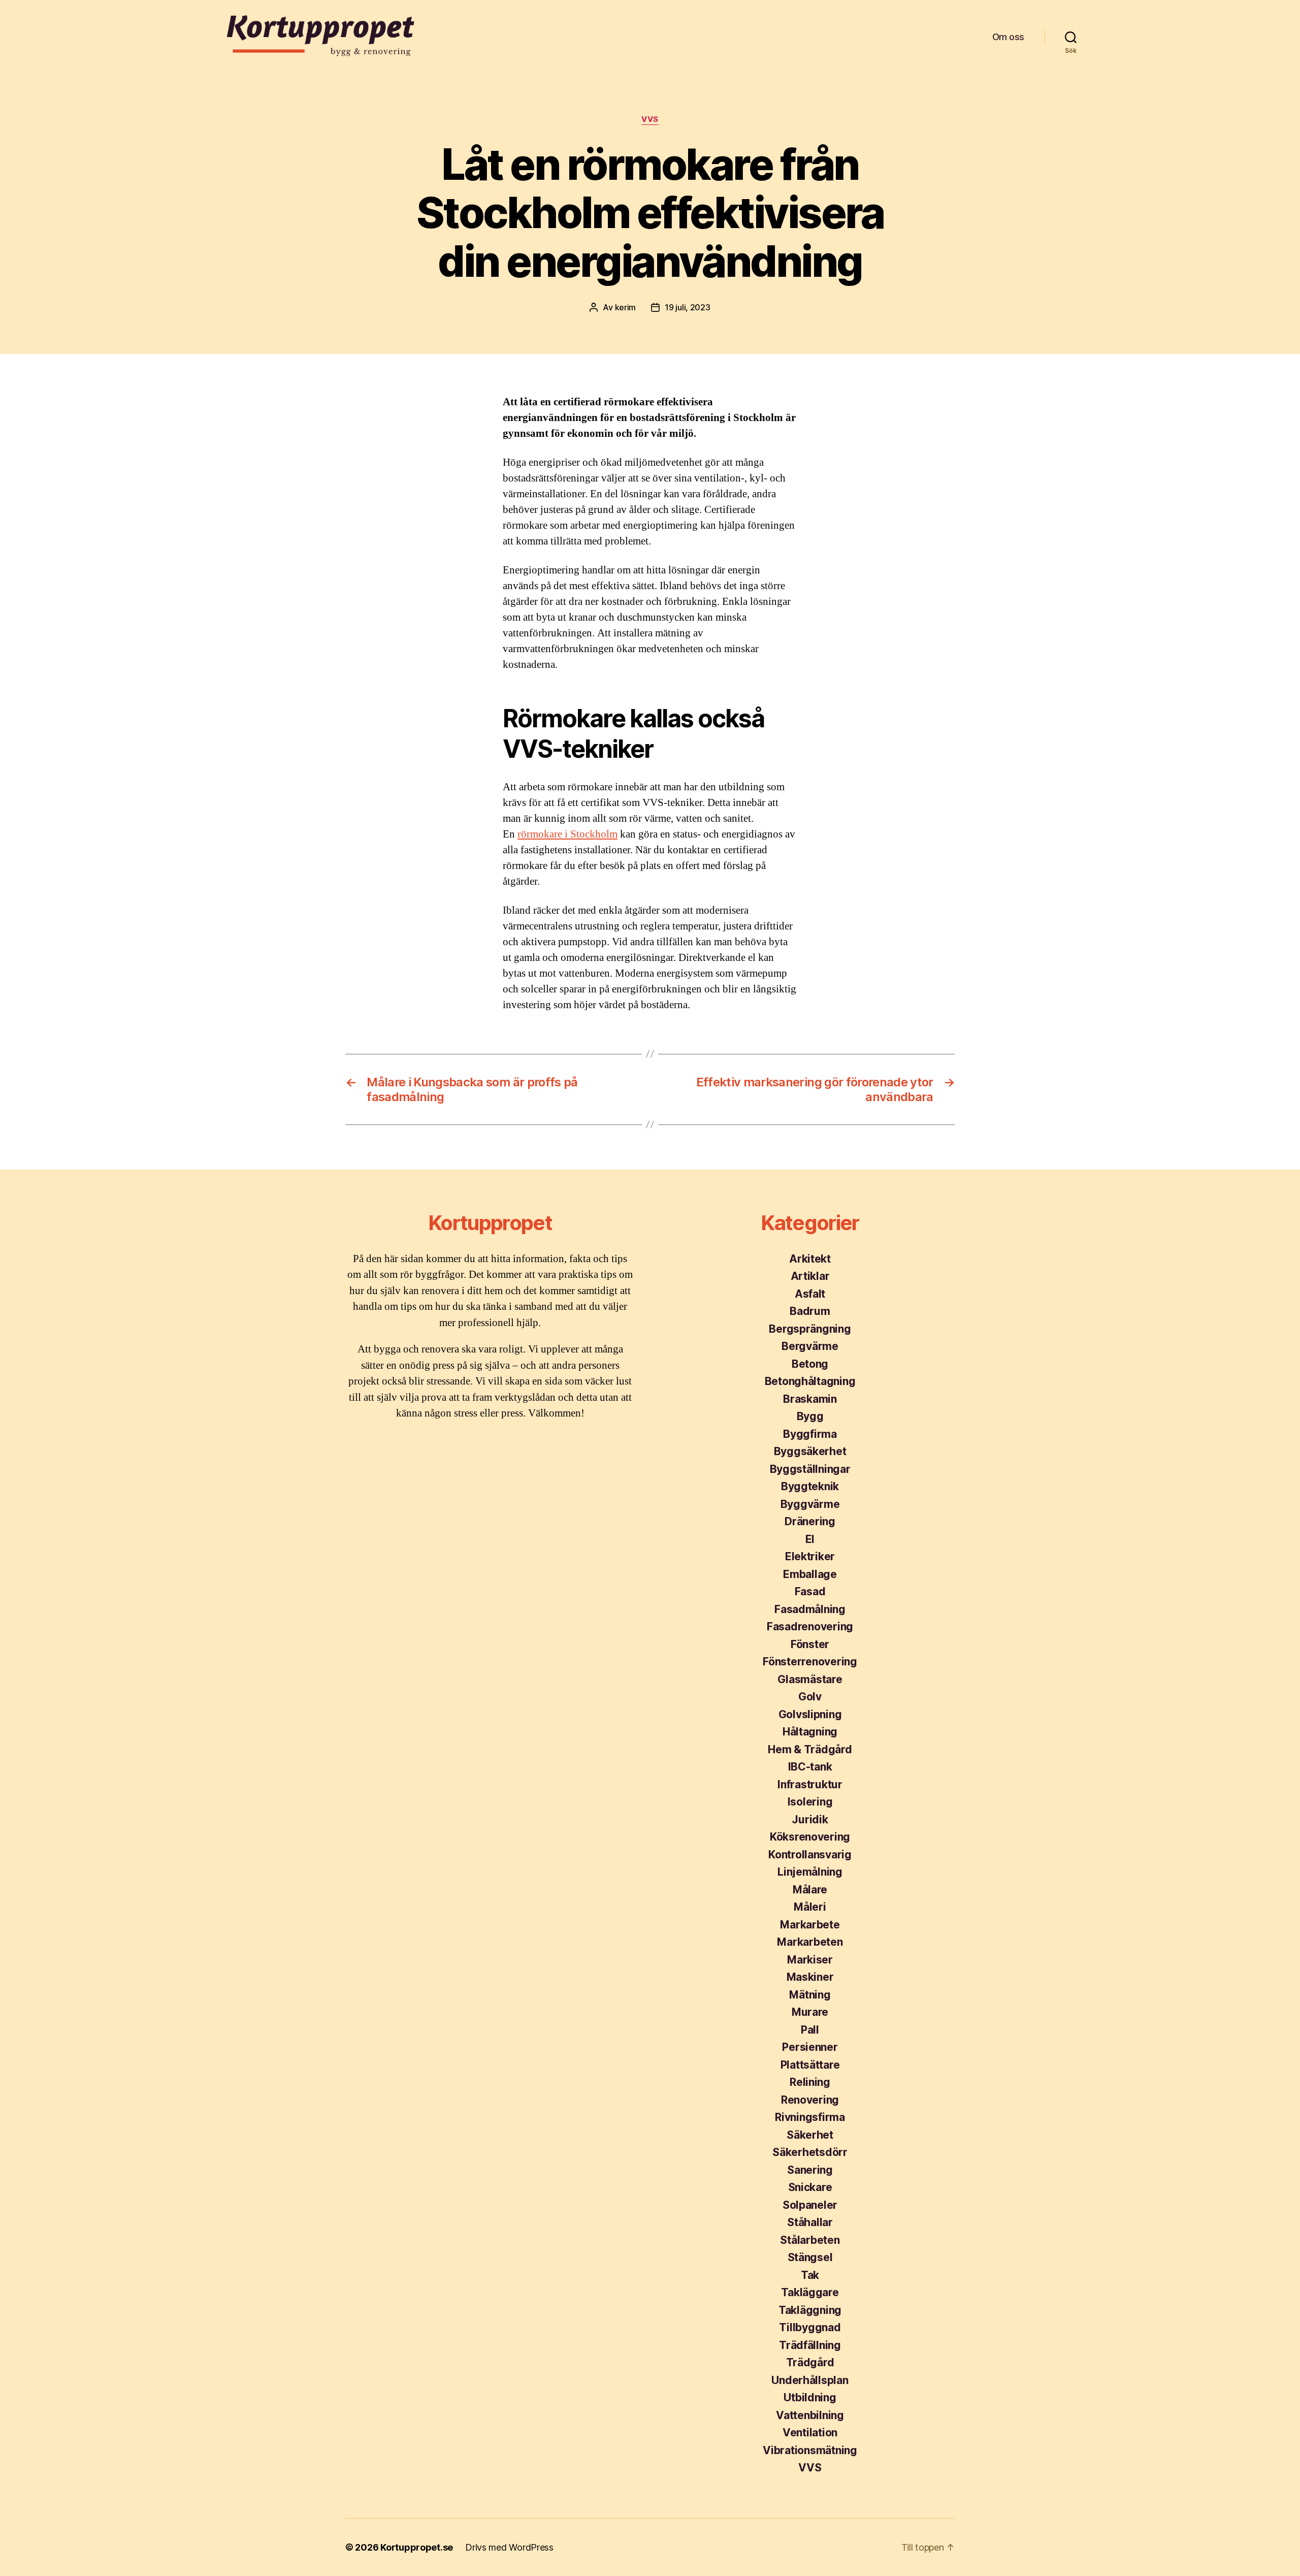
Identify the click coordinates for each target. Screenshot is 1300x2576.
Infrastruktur (810, 1784)
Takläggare (810, 2292)
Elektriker (810, 1556)
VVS (650, 119)
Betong (810, 1364)
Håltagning (810, 1732)
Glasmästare (810, 1679)
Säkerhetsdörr (810, 2152)
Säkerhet (810, 2135)
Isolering (810, 1802)
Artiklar (810, 1276)
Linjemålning (810, 1872)
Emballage (810, 1574)
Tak (810, 2275)
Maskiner (810, 1977)
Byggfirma (810, 1434)
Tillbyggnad (810, 2327)
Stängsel (810, 2257)
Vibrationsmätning (810, 2450)
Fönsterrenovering (810, 1662)
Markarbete (810, 1925)
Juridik (810, 1820)
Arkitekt (810, 1259)
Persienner (810, 2047)
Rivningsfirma (810, 2117)
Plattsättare (810, 2065)
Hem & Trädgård (810, 1749)
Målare (810, 1890)
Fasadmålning (810, 1609)
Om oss (1008, 37)
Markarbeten (810, 1942)
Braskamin (810, 1399)
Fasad (810, 1591)
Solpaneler (810, 2205)
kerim (626, 307)
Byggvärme (810, 1504)
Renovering (810, 2100)
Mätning (810, 1995)
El (810, 1539)
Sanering (810, 2170)
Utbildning (810, 2397)
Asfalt (810, 1294)
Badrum (810, 1311)
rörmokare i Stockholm (567, 834)
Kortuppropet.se (417, 2547)
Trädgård (810, 2362)
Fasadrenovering (810, 1627)
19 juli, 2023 (688, 307)
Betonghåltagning (810, 1381)
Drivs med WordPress (509, 2547)
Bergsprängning (810, 1329)
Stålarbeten (810, 2240)
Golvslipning (810, 1714)
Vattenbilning (810, 2415)
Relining (810, 2082)
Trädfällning (810, 2345)
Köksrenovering (810, 1837)
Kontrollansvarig (810, 1855)
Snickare (810, 2187)
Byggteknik (810, 1486)
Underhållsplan (810, 2380)
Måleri (810, 1907)
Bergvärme (810, 1346)
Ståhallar (810, 2222)
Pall (810, 2030)
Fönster (810, 1644)
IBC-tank (810, 1767)
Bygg (810, 1416)
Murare (810, 2012)
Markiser (810, 1960)
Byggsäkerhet (810, 1451)
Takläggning (810, 2310)
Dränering (810, 1521)
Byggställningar (810, 1469)
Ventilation (810, 2433)
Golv (810, 1697)
